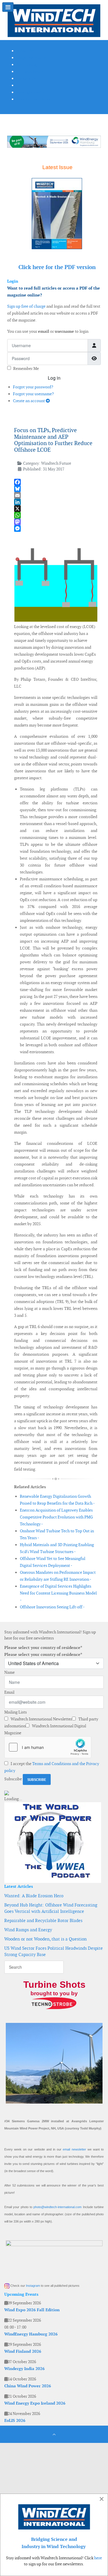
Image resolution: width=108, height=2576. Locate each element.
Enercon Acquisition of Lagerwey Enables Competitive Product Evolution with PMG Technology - (56, 1517)
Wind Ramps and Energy (28, 1930)
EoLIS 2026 (15, 2420)
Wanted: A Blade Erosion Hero (34, 1896)
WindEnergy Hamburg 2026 (31, 2334)
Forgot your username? (33, 394)
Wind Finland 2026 (23, 2351)
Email (9, 1692)
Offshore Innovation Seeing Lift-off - (52, 1607)
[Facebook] (56, 482)
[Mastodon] (56, 522)
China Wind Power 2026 (28, 2386)
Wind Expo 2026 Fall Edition (32, 2310)
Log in (54, 378)
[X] (56, 509)
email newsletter (74, 2149)
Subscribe (13, 1779)
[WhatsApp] (56, 515)
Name (10, 1672)
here (98, 2558)
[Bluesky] (56, 489)
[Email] (56, 495)
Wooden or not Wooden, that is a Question (46, 1939)
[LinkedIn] (56, 502)
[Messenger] (56, 528)
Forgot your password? (33, 387)
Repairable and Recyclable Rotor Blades (43, 1920)
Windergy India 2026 (24, 2369)
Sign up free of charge (26, 306)
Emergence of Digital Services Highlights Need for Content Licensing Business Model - (58, 1593)
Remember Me (26, 368)
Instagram (33, 2286)
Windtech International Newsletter (41, 1719)
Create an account (29, 401)
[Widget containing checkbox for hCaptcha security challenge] (48, 1747)
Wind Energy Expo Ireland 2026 (35, 2403)
